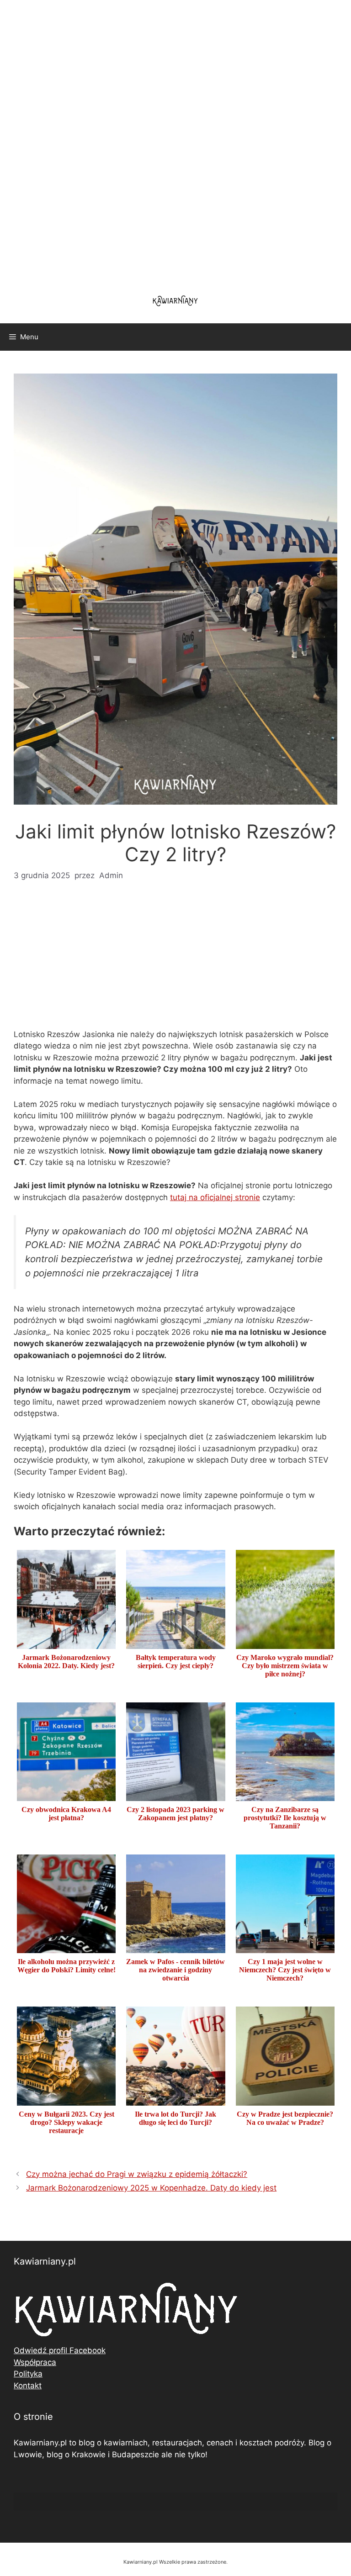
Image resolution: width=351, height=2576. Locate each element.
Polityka (28, 2374)
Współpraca (35, 2362)
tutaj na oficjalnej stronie (215, 1197)
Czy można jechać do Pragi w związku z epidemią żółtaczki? (137, 2174)
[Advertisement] (175, 142)
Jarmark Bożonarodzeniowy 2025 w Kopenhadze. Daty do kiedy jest (151, 2188)
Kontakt (28, 2386)
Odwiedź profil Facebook (60, 2350)
